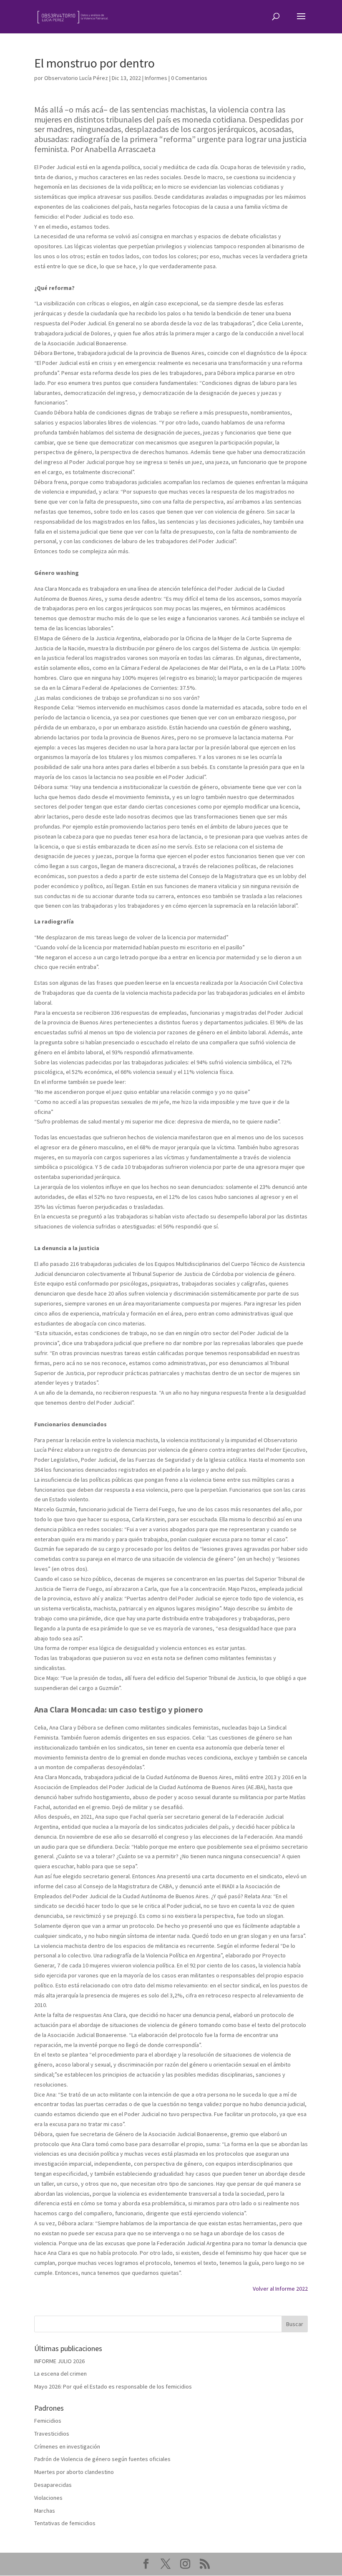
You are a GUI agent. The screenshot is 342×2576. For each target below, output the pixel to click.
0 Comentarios (189, 78)
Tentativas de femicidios (65, 2523)
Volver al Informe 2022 (280, 2289)
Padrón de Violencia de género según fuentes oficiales (102, 2459)
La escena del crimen (60, 2374)
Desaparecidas (53, 2485)
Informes (156, 78)
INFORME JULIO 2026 (59, 2361)
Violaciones (48, 2498)
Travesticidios (52, 2434)
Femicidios (48, 2421)
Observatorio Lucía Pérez (76, 78)
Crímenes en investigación (67, 2446)
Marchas (45, 2511)
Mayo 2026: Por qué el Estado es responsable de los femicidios (113, 2386)
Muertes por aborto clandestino (74, 2472)
